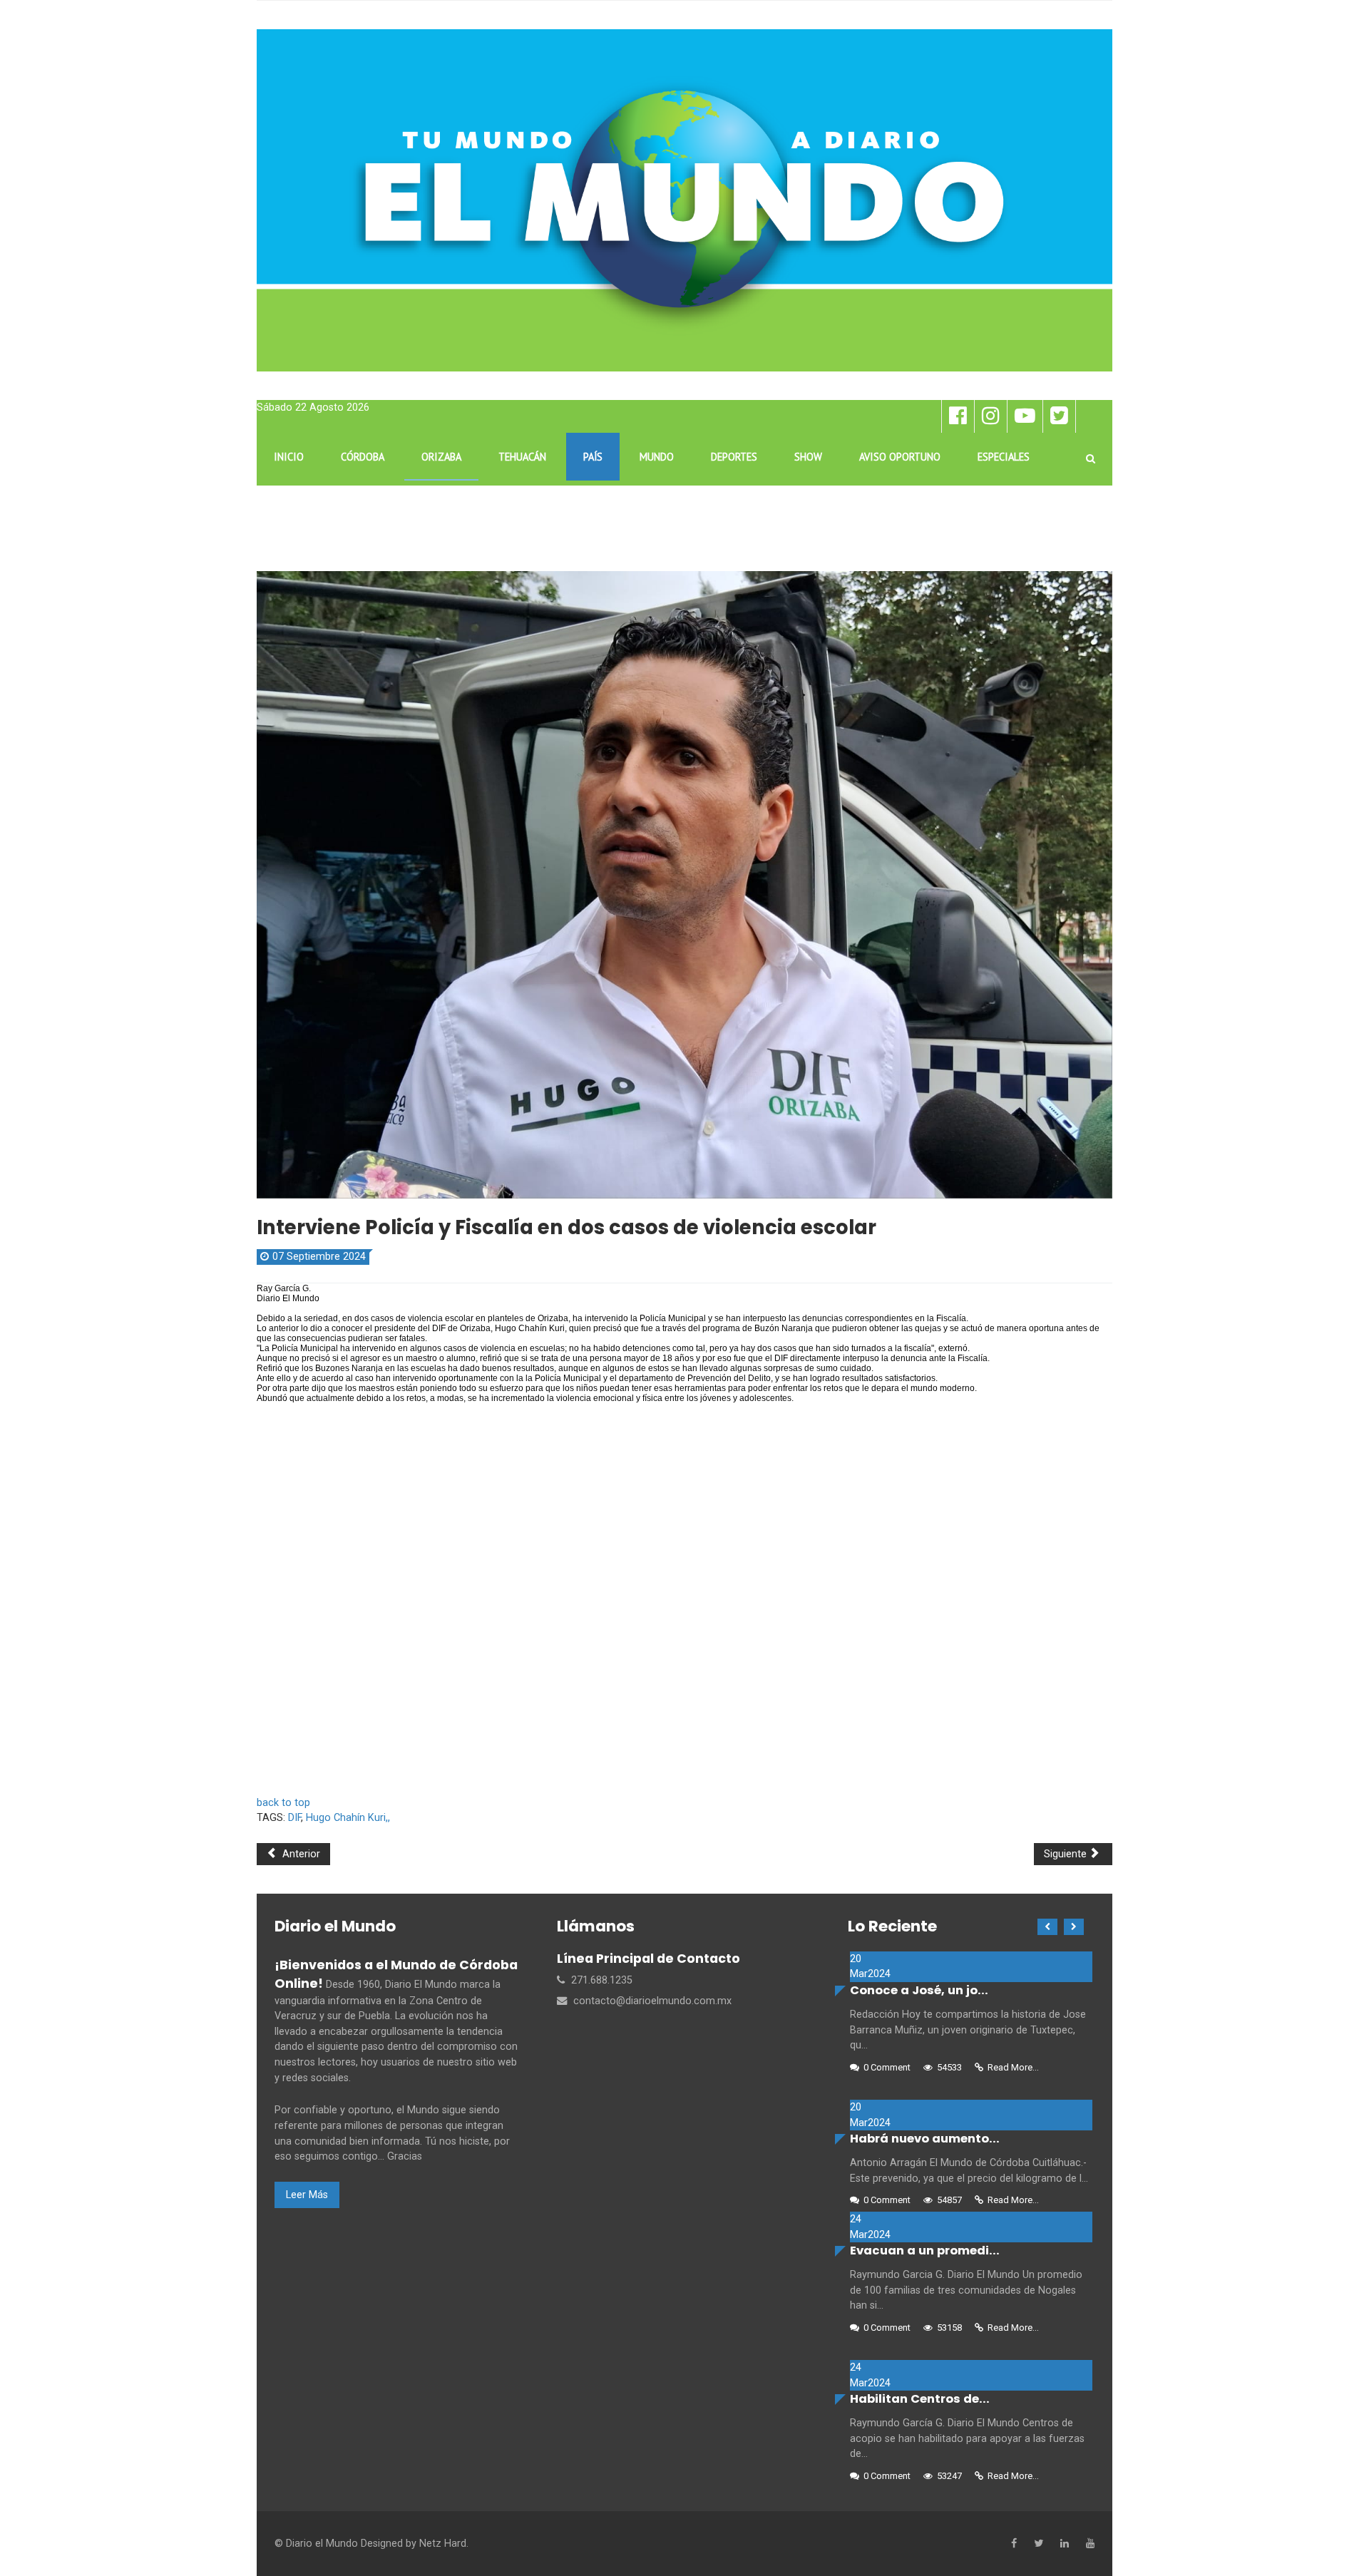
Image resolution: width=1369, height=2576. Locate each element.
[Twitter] (1039, 2544)
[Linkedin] (1065, 2544)
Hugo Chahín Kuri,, (348, 1818)
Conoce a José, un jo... (919, 1990)
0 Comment (887, 2067)
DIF (294, 1818)
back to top (283, 1803)
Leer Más (307, 2195)
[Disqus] (684, 1596)
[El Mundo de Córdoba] (684, 200)
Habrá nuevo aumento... (925, 2139)
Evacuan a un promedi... (925, 2251)
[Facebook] (1014, 2544)
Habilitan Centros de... (920, 2399)
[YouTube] (1090, 2544)
